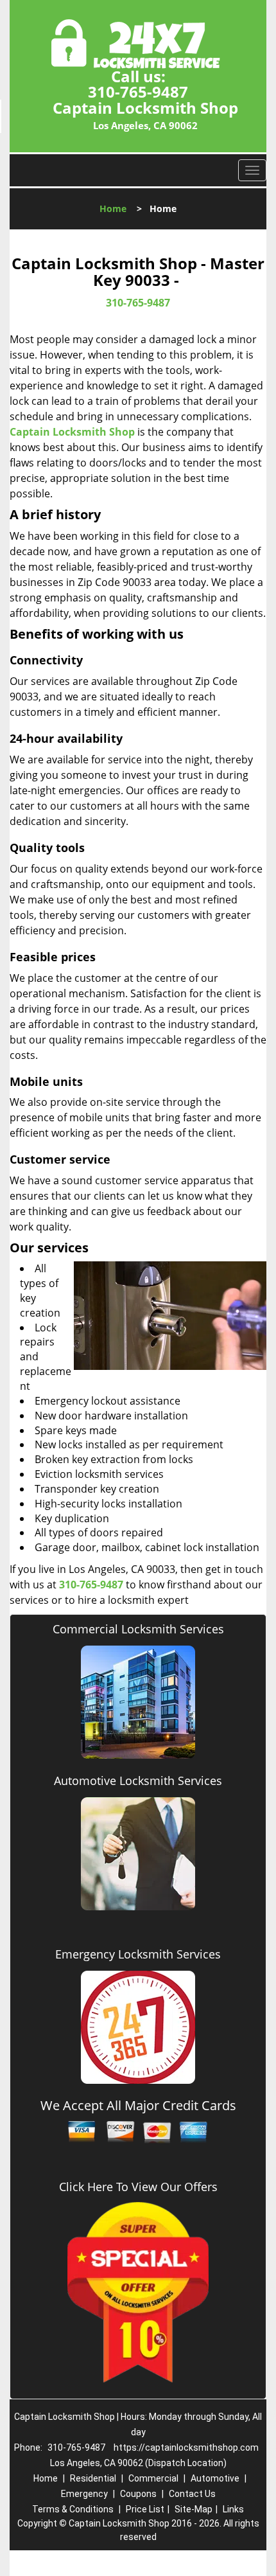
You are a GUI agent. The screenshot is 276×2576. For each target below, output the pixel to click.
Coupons (138, 2494)
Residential (93, 2478)
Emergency (84, 2494)
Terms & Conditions (73, 2509)
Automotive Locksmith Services (138, 1781)
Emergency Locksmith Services (138, 1954)
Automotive (215, 2478)
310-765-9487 (138, 92)
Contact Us (192, 2494)
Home (113, 209)
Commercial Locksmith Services (138, 1629)
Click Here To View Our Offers (138, 2187)
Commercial (153, 2478)
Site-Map (194, 2509)
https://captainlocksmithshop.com (186, 2447)
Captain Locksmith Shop (72, 432)
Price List (145, 2509)
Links (233, 2509)
